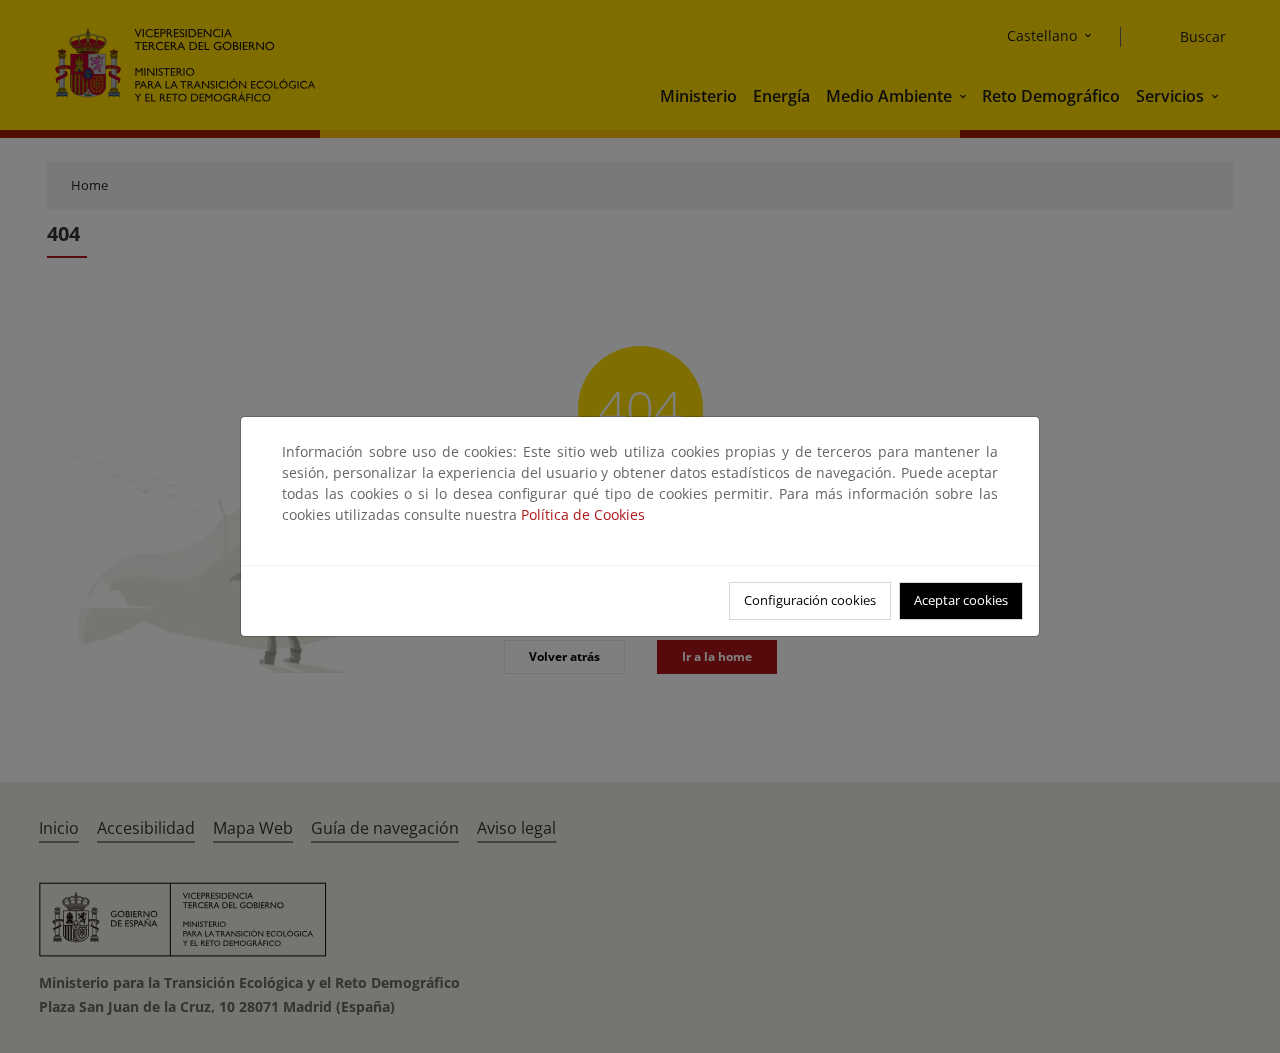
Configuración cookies (810, 600)
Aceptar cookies (961, 600)
